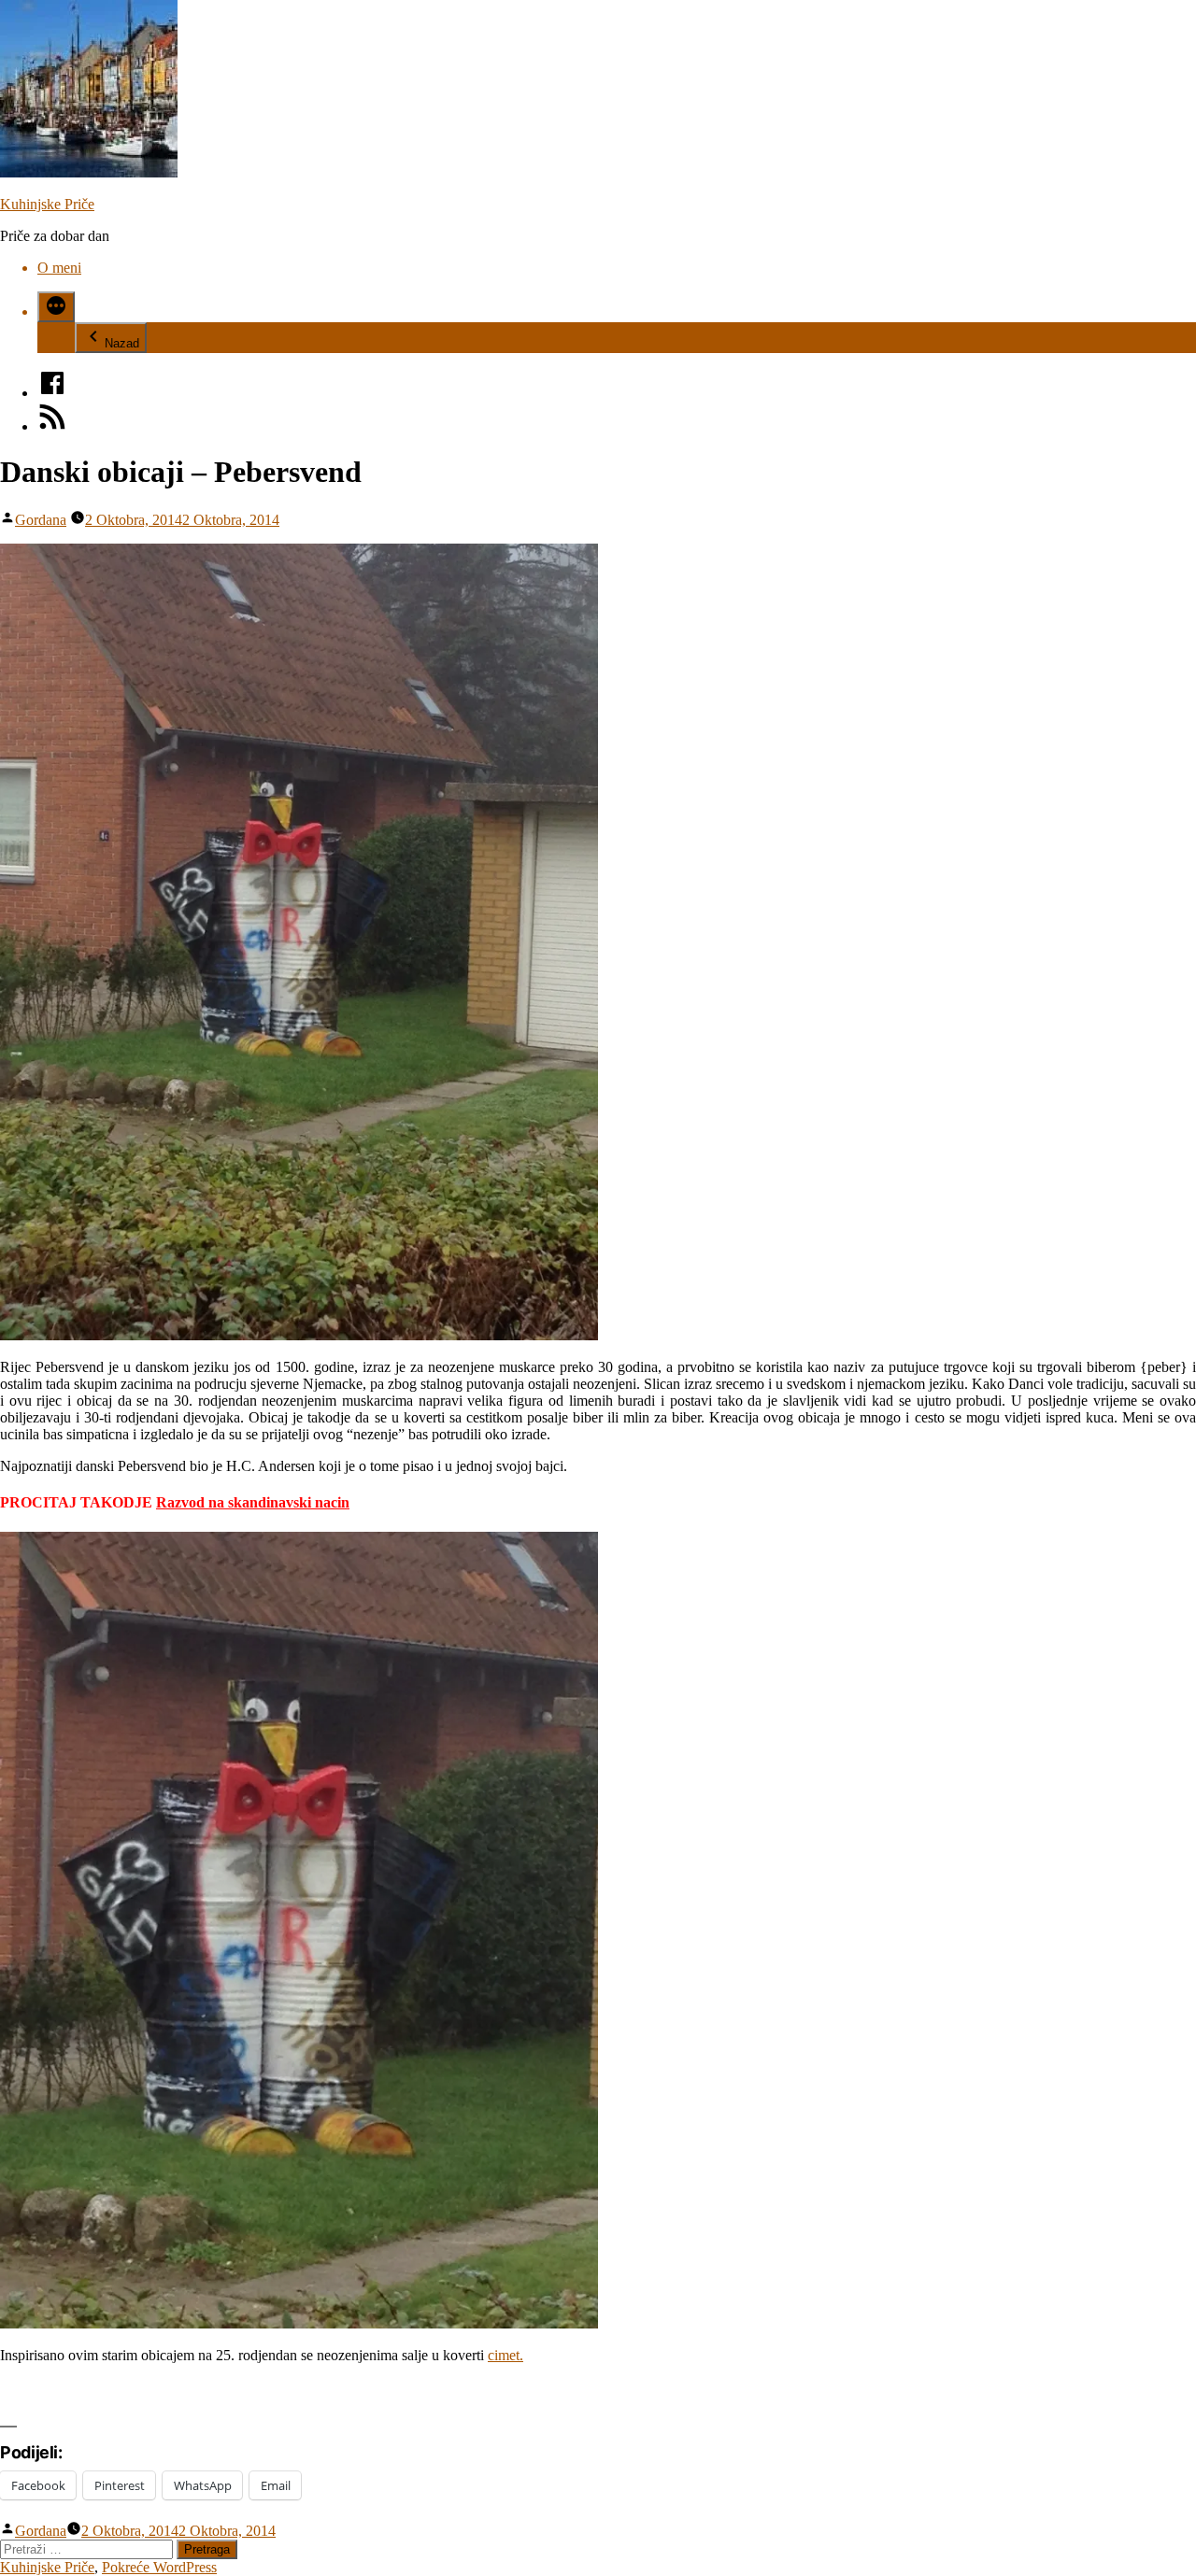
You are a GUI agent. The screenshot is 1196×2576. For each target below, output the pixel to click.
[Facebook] (52, 393)
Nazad (122, 343)
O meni (59, 268)
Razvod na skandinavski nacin (253, 1502)
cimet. (505, 2355)
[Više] (56, 307)
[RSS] (52, 426)
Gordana (41, 520)
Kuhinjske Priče (47, 204)
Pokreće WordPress (159, 2567)
